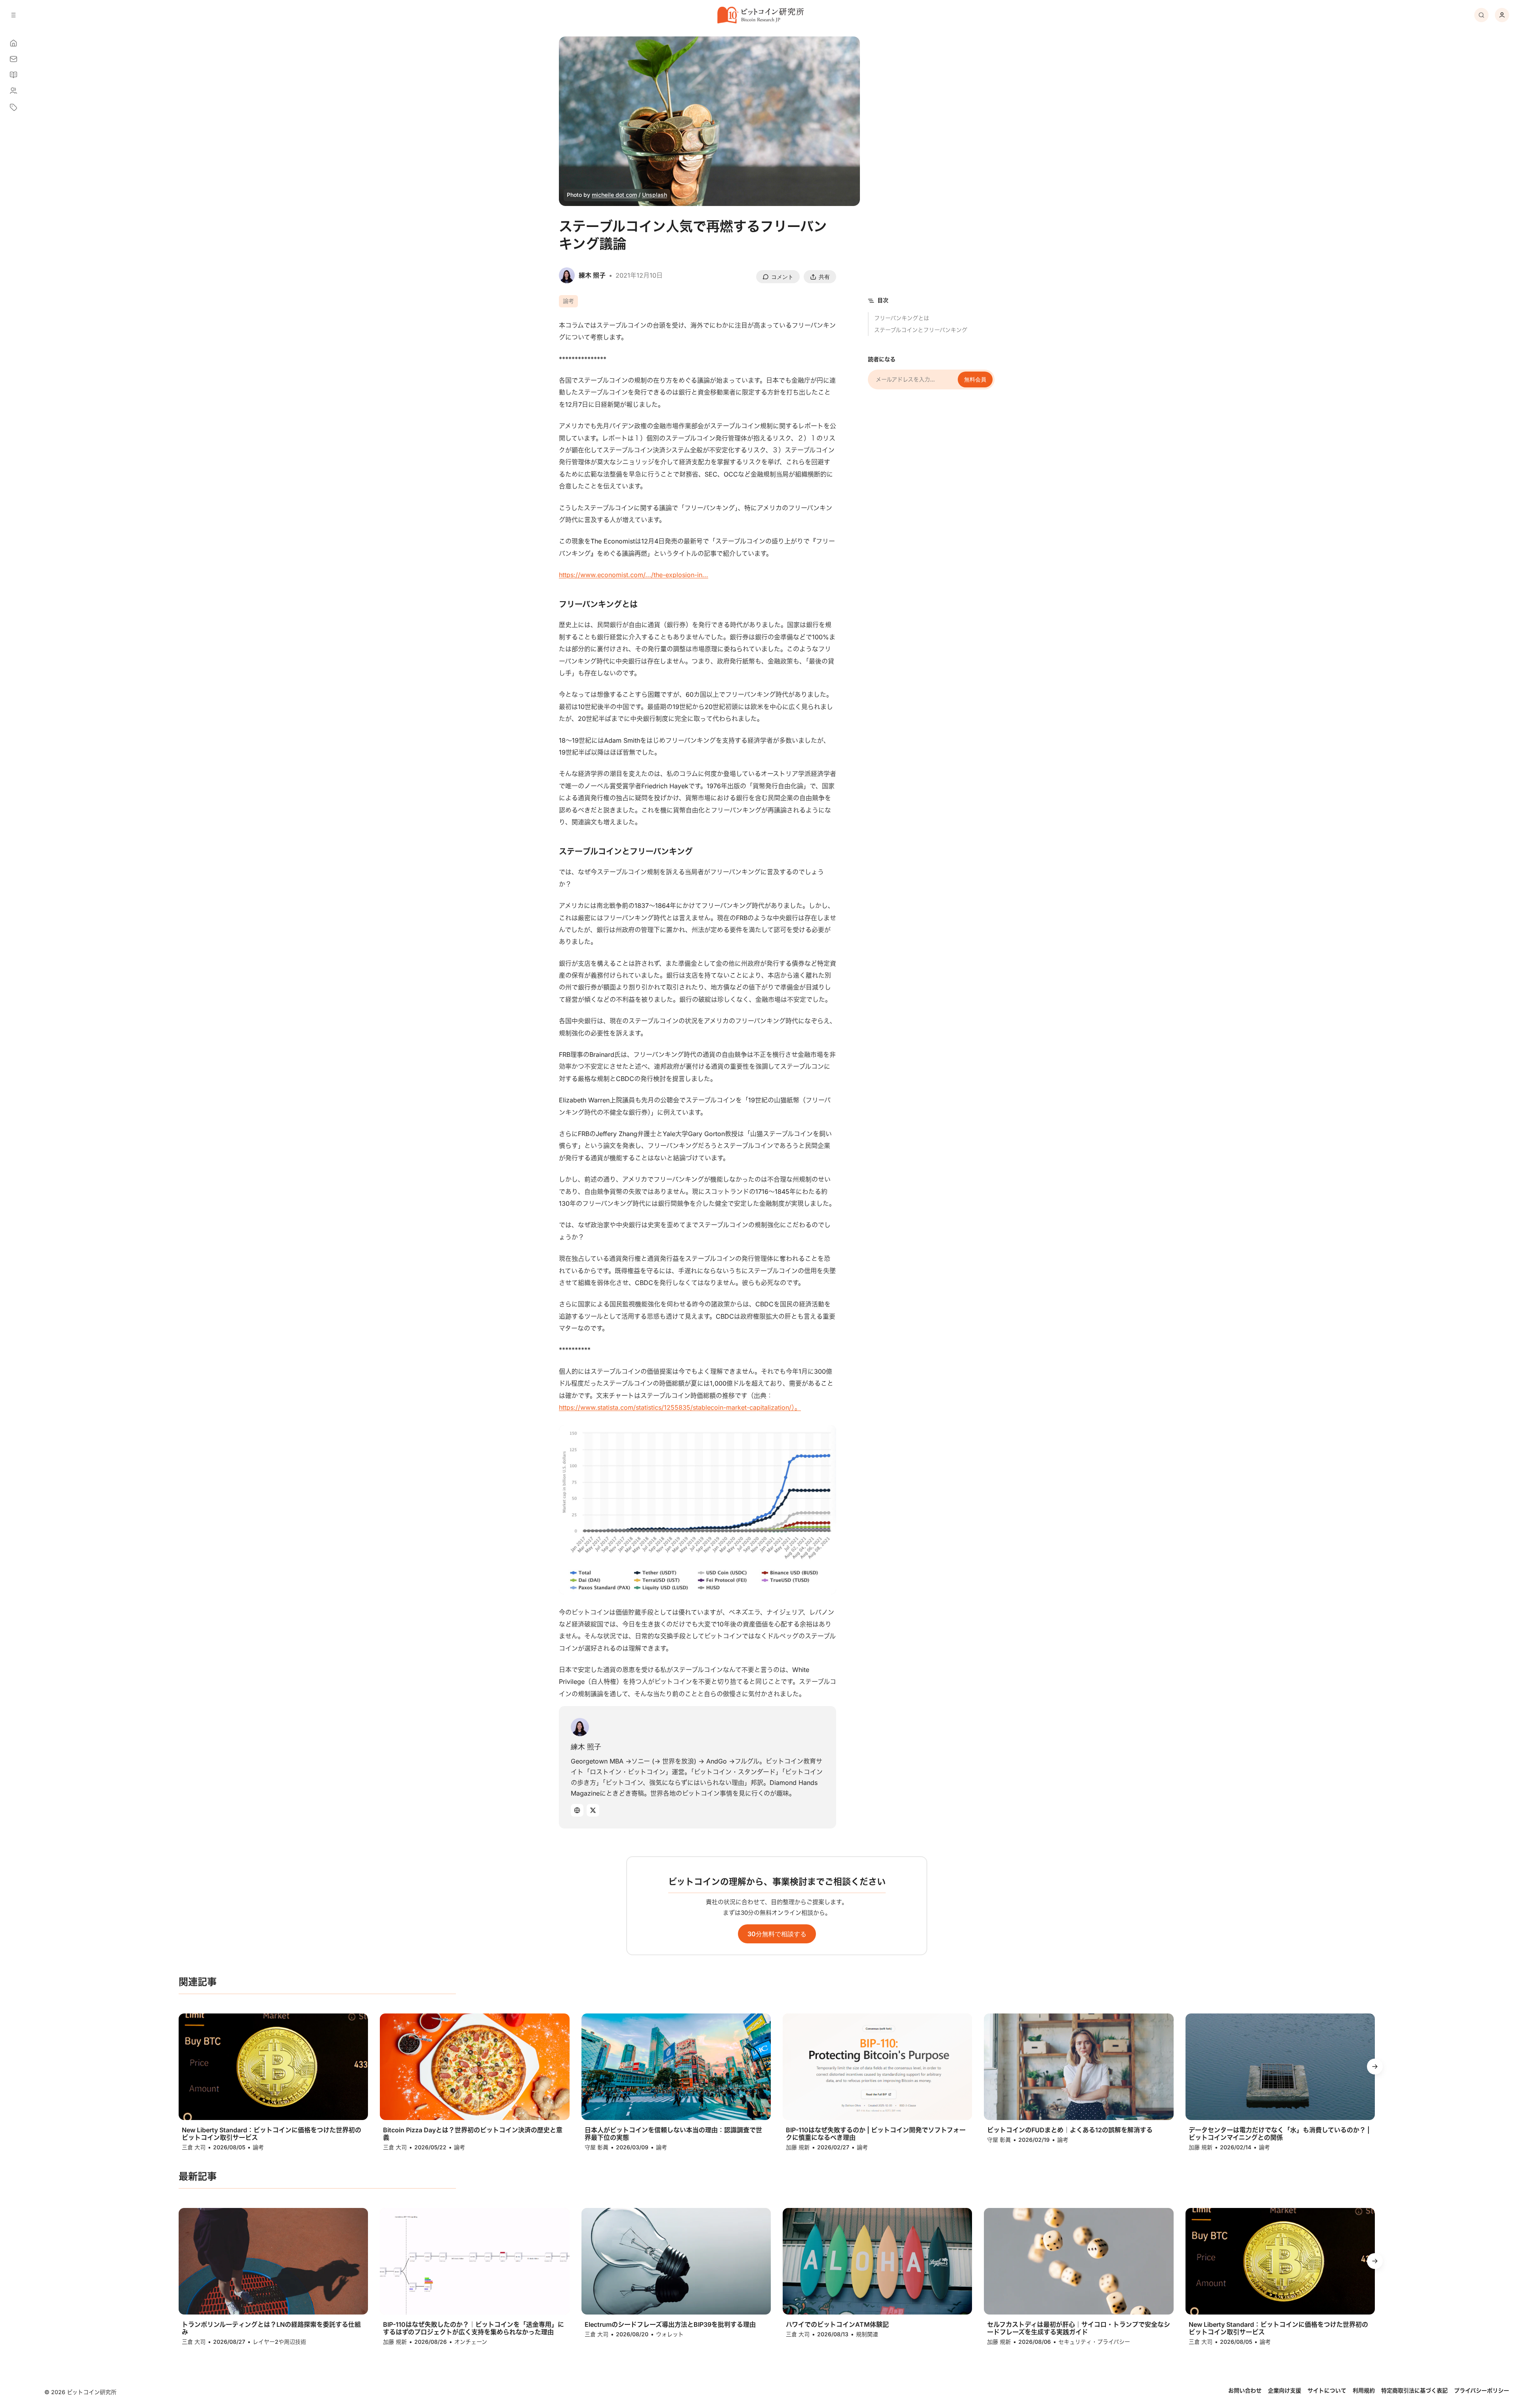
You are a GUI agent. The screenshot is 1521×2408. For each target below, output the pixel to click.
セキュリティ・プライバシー (1094, 2342)
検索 (1481, 15)
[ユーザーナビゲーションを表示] (1502, 15)
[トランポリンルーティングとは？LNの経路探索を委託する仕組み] (273, 2261)
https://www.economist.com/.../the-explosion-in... (634, 575)
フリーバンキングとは (902, 318)
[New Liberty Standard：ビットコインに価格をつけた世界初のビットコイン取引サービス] (273, 2067)
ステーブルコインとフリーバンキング (921, 330)
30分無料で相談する (777, 1934)
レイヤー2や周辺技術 (279, 2342)
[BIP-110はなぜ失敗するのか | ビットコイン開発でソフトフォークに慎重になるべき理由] (877, 2067)
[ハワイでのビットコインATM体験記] (877, 2261)
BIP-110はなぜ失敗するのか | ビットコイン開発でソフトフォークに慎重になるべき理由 (876, 2134)
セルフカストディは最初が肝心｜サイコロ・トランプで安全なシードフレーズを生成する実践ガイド (1079, 2328)
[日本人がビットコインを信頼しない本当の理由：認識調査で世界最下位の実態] (676, 2067)
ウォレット (670, 2334)
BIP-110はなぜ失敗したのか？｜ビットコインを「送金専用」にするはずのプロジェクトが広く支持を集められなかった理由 (474, 2328)
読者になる (882, 359)
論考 (568, 301)
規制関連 (867, 2334)
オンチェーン (471, 2342)
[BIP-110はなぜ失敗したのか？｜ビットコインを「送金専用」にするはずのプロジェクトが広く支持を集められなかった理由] (475, 2261)
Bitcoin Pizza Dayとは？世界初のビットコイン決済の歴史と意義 (473, 2134)
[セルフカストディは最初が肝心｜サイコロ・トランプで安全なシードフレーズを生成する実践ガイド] (1079, 2261)
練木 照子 (586, 1747)
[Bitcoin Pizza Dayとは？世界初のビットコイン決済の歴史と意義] (475, 2067)
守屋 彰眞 (597, 2147)
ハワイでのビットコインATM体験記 (837, 2325)
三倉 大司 (194, 2147)
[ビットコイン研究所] (760, 15)
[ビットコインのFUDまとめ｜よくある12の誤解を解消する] (1079, 2067)
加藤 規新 (798, 2147)
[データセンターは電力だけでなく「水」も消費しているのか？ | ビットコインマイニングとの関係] (1280, 2067)
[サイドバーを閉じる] (13, 15)
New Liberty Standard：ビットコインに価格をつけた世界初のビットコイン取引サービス (272, 2134)
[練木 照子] (580, 1727)
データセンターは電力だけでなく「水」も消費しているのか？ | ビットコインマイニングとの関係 (1279, 2134)
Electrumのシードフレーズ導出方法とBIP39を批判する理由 (670, 2325)
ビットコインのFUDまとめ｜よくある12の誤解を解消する (1070, 2130)
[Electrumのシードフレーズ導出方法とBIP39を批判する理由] (676, 2261)
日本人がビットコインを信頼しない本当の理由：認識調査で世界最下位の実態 (673, 2134)
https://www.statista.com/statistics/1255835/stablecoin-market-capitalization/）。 (680, 1407)
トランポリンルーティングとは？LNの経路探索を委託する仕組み (271, 2328)
